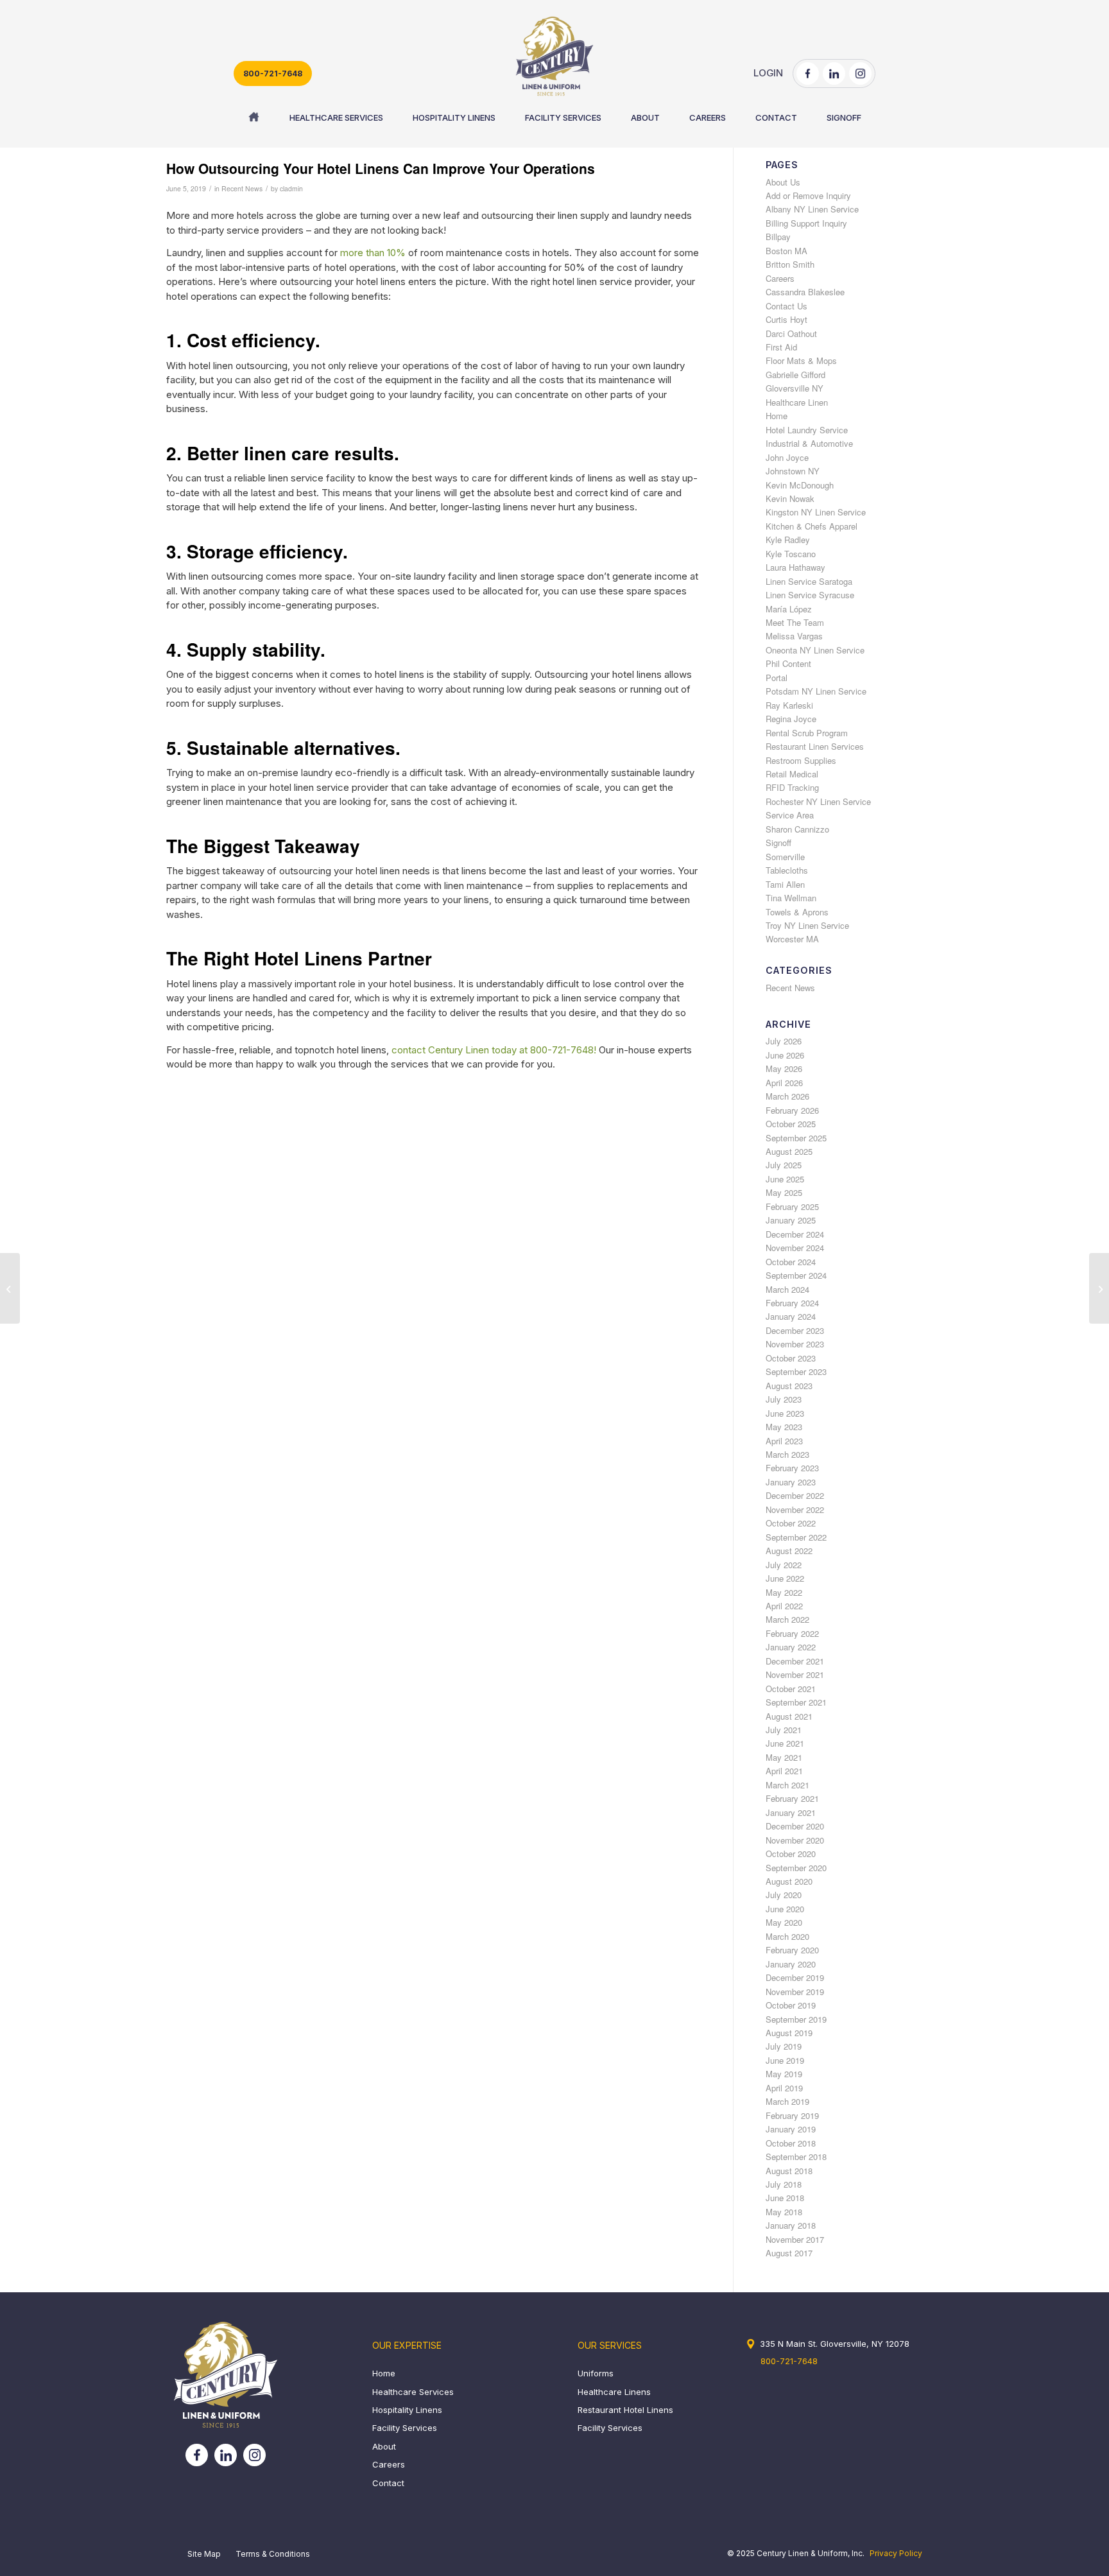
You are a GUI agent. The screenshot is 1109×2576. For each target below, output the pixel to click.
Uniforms (596, 2373)
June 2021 (785, 1743)
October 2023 (791, 1358)
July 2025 (784, 1165)
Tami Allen (785, 884)
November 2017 (795, 2239)
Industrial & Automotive (809, 443)
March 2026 (787, 1096)
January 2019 (791, 2129)
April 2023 (784, 1441)
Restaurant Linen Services (815, 746)
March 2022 (787, 1619)
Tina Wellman (791, 898)
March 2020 (787, 1936)
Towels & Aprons (797, 912)
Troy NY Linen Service (807, 925)
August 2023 (789, 1386)
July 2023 (784, 1399)
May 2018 (784, 2212)
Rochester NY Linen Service (818, 801)
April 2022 (784, 1606)
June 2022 (785, 1578)
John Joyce (787, 457)
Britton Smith (790, 264)
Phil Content (788, 663)
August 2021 (789, 1716)
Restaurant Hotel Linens (625, 2410)
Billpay (778, 237)
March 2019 (787, 2101)
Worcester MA (792, 939)
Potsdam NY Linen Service (816, 691)
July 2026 (784, 1041)
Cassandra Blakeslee (805, 292)
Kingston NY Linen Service (816, 512)
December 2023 (795, 1330)
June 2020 (785, 1909)
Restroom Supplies (801, 760)
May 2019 (784, 2074)
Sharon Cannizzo (797, 829)
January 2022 (791, 1647)
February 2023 (792, 1468)
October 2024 (791, 1262)
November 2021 (795, 1674)
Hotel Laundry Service (807, 430)
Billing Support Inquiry (806, 223)
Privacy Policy (896, 2553)
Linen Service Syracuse (810, 595)
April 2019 (784, 2088)
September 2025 (796, 1138)
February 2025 (792, 1206)
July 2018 (784, 2184)
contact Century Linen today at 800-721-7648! (494, 1050)
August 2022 (789, 1551)
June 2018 (785, 2198)
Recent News (242, 188)
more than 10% (373, 253)
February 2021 (792, 1798)
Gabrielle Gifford (795, 375)
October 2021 (791, 1689)
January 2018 (791, 2225)
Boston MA (787, 251)
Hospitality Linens (407, 2410)
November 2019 (795, 1992)
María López (789, 609)
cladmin (291, 188)
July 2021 (784, 1730)
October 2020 (791, 1854)
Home (777, 416)
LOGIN (768, 73)
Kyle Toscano (791, 554)
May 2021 (784, 1757)
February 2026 (792, 1110)
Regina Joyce (791, 719)
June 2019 (785, 2060)
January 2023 (791, 1482)
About (384, 2446)
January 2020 (791, 1964)
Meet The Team (795, 622)
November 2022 (795, 1509)
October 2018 (791, 2143)
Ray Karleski (789, 705)
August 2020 (789, 1881)
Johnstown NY (793, 471)
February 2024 (792, 1303)
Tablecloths (787, 870)
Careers (780, 278)
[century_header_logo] (554, 56)
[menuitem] (254, 117)
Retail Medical (792, 774)
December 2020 (795, 1826)
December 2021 (795, 1661)
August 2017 (789, 2253)
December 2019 (795, 1977)
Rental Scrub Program (807, 733)
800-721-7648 (273, 73)
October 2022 (791, 1523)
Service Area (790, 815)
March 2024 (787, 1289)
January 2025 (791, 1220)
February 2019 (792, 2115)
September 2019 (796, 2019)
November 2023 (795, 1344)
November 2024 (795, 1248)
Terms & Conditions (273, 2554)
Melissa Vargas (794, 636)
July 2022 (784, 1565)
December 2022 (795, 1495)
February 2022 (792, 1633)
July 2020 (784, 1895)
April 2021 (784, 1771)
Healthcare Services (413, 2392)
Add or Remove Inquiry (808, 195)
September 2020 (796, 1868)
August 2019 (789, 2033)
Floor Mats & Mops (801, 360)
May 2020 (784, 1922)
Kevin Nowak (790, 498)
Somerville (785, 857)
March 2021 (787, 1785)
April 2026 (784, 1083)
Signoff (778, 843)
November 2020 (795, 1840)
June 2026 (785, 1055)
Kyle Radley (788, 540)
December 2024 (795, 1234)
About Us (783, 182)
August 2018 (789, 2171)
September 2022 (796, 1537)
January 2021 (791, 1812)
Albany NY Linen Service (812, 209)
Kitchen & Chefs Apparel (812, 526)
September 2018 (796, 2157)
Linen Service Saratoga (809, 581)
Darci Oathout (791, 333)
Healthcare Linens (614, 2392)
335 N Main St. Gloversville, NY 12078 (835, 2344)
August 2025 (789, 1151)
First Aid (781, 347)
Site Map (204, 2554)
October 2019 (791, 2005)
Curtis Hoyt (787, 319)
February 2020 (792, 1950)
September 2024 (796, 1275)
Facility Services (405, 2428)
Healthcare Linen (797, 402)
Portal (777, 678)
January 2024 (791, 1316)
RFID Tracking (792, 787)
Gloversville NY (795, 388)
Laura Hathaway (795, 567)
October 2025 (791, 1124)
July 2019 (784, 2046)
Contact (388, 2483)
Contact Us (787, 306)
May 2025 (784, 1192)
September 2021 (796, 1702)
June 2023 (785, 1413)
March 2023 (787, 1454)
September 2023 (796, 1371)
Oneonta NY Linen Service (815, 650)
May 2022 (784, 1592)
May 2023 (784, 1427)
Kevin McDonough (800, 485)
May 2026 (784, 1068)
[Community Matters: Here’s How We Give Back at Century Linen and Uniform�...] (10, 1288)
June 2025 (785, 1179)
